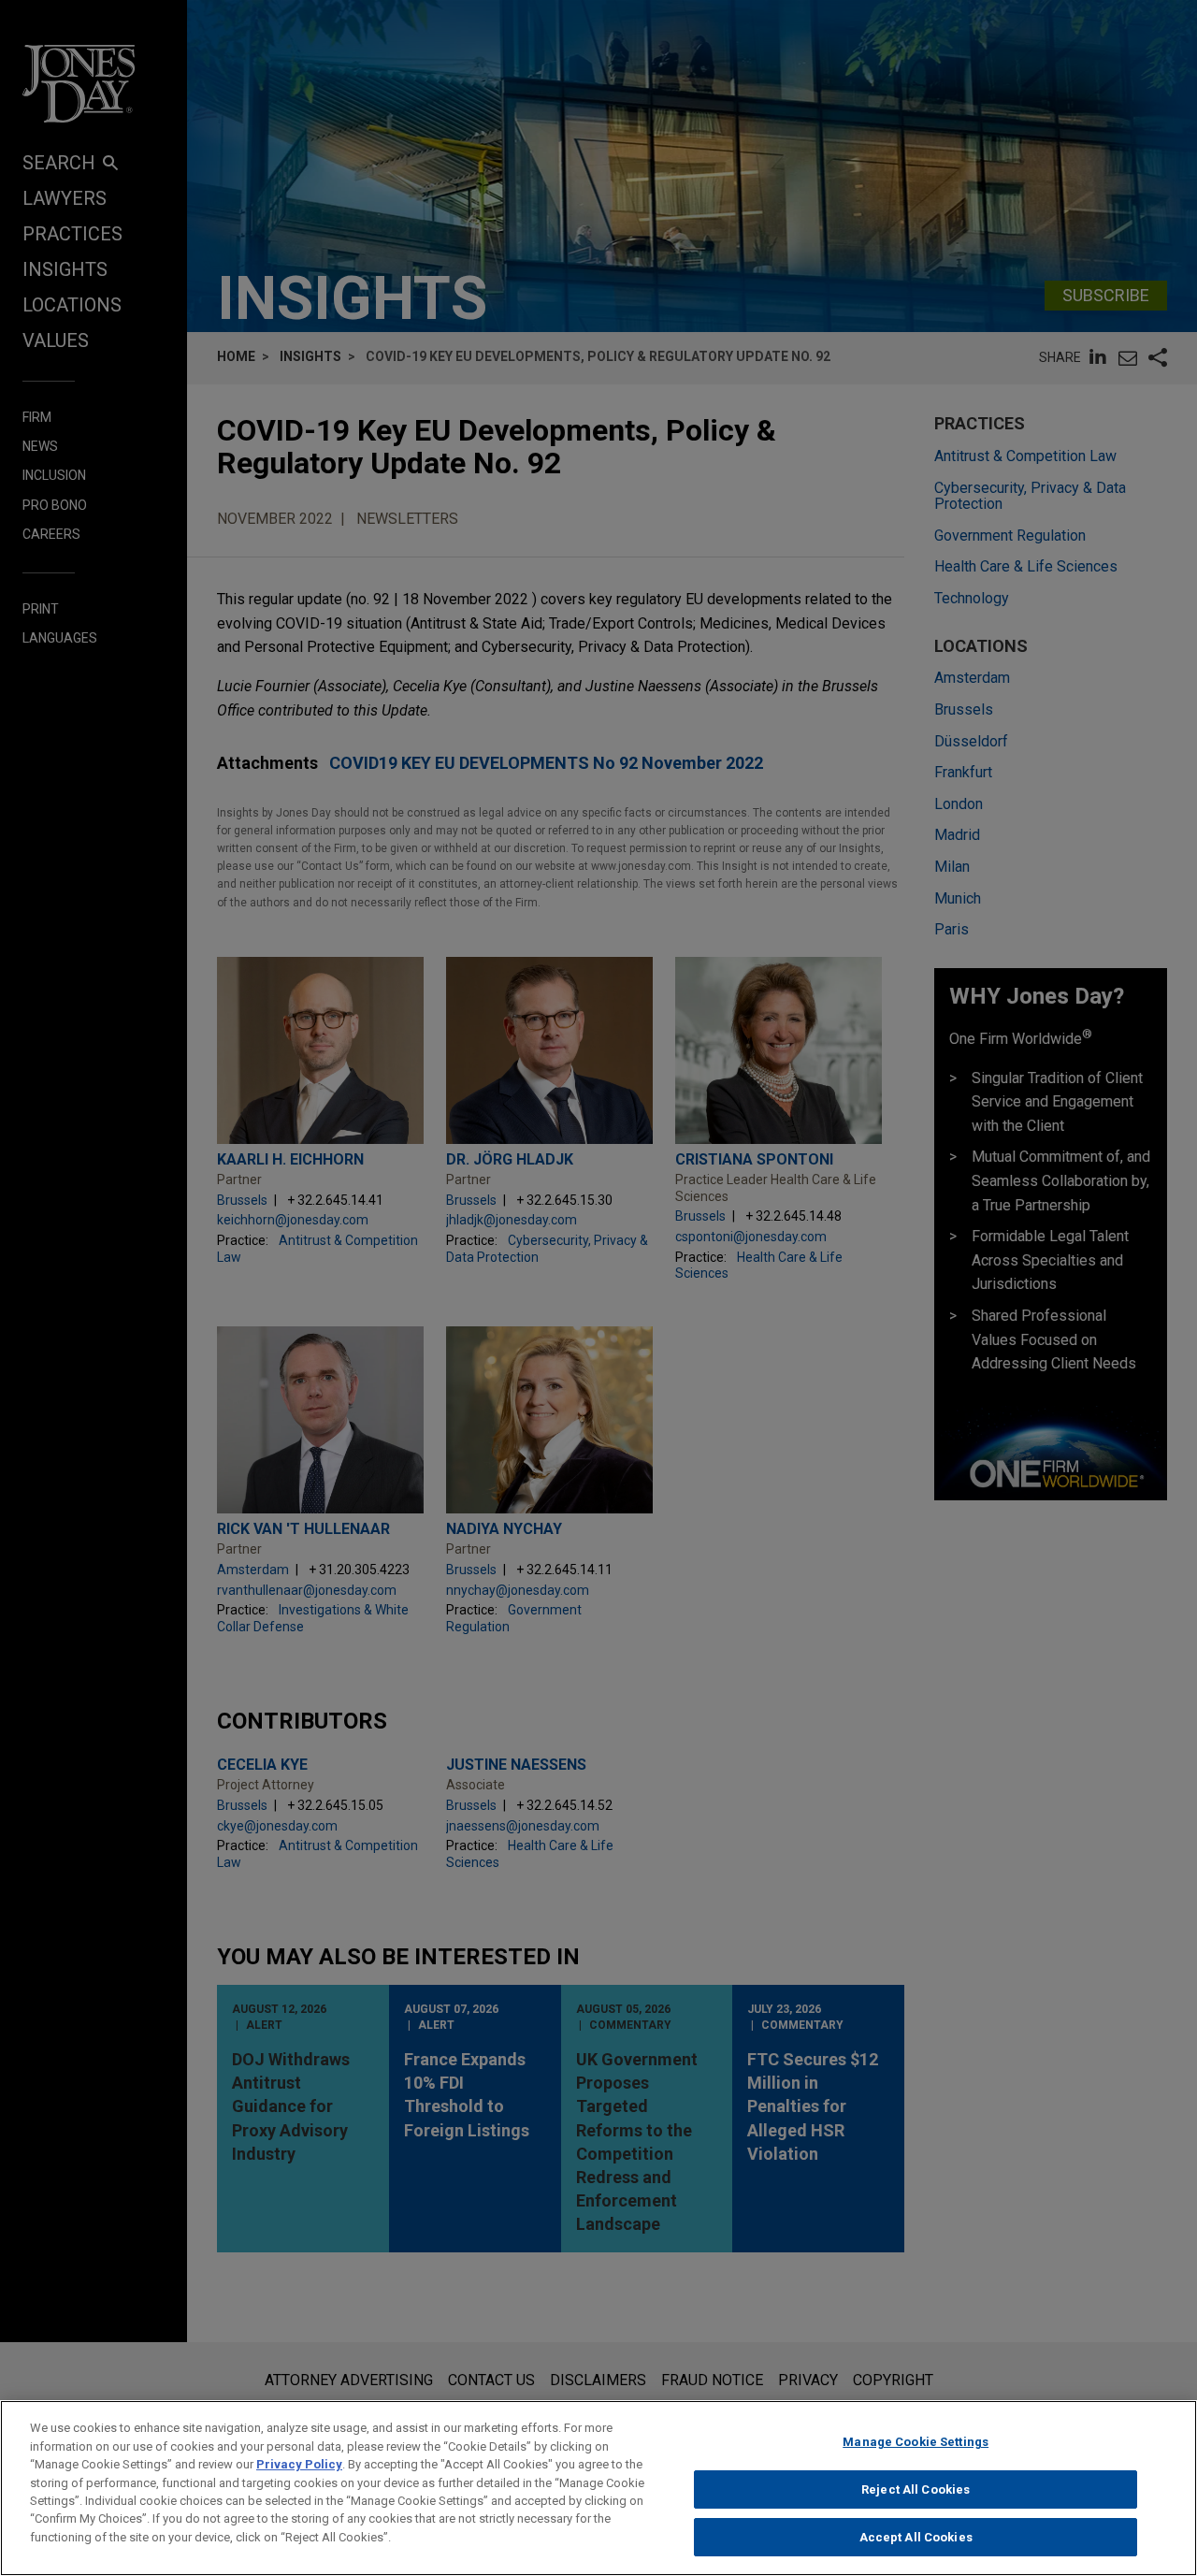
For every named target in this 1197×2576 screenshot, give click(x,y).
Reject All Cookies (916, 2489)
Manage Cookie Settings (916, 2442)
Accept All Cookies (916, 2537)
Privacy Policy (299, 2464)
